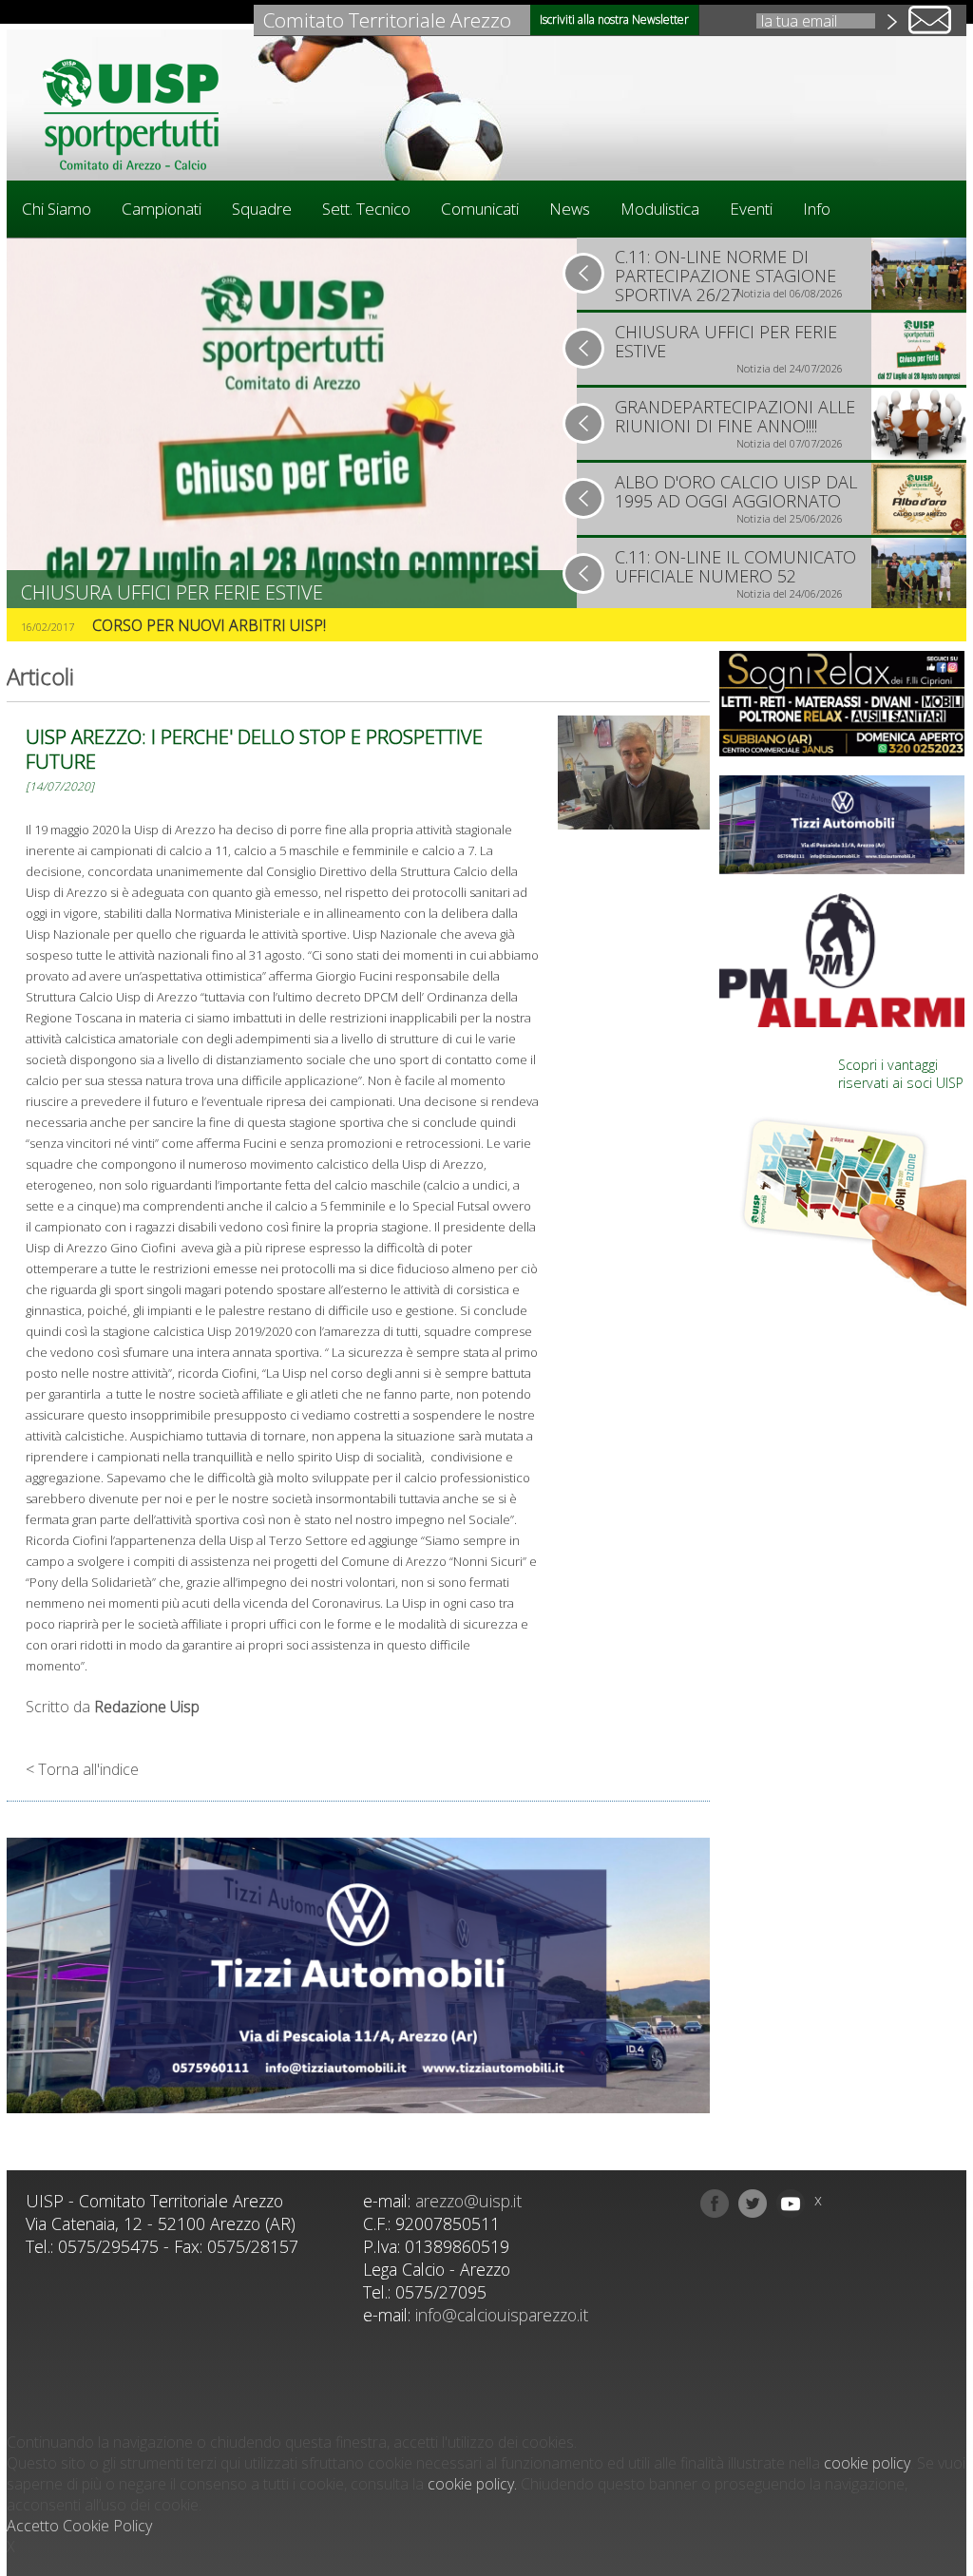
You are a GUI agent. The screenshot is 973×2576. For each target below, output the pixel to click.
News (570, 209)
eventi (751, 209)
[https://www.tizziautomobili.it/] (358, 1978)
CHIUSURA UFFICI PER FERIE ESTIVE (172, 592)
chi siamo (57, 209)
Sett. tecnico (366, 209)
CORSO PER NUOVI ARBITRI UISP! (209, 625)
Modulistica (660, 209)
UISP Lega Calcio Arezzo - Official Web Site (140, 114)
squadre (262, 209)
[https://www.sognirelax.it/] (843, 704)
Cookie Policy (107, 2526)
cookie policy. (472, 2484)
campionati (162, 209)
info (817, 209)
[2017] (634, 775)
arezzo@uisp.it (468, 2201)
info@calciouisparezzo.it (502, 2315)
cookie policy (867, 2463)
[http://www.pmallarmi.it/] (843, 960)
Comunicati (480, 209)
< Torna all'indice (82, 1769)
